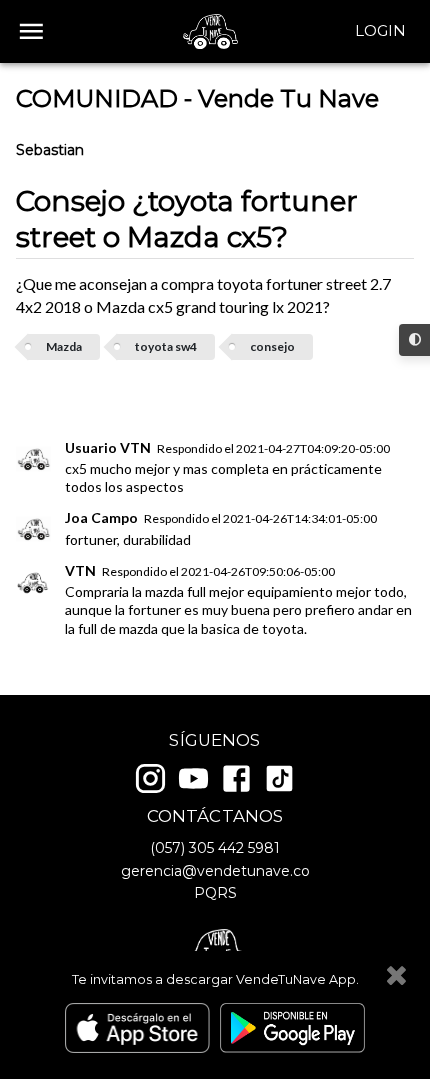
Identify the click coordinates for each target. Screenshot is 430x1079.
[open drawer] (31, 31)
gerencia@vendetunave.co (215, 871)
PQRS (215, 893)
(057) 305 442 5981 (215, 848)
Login (380, 30)
